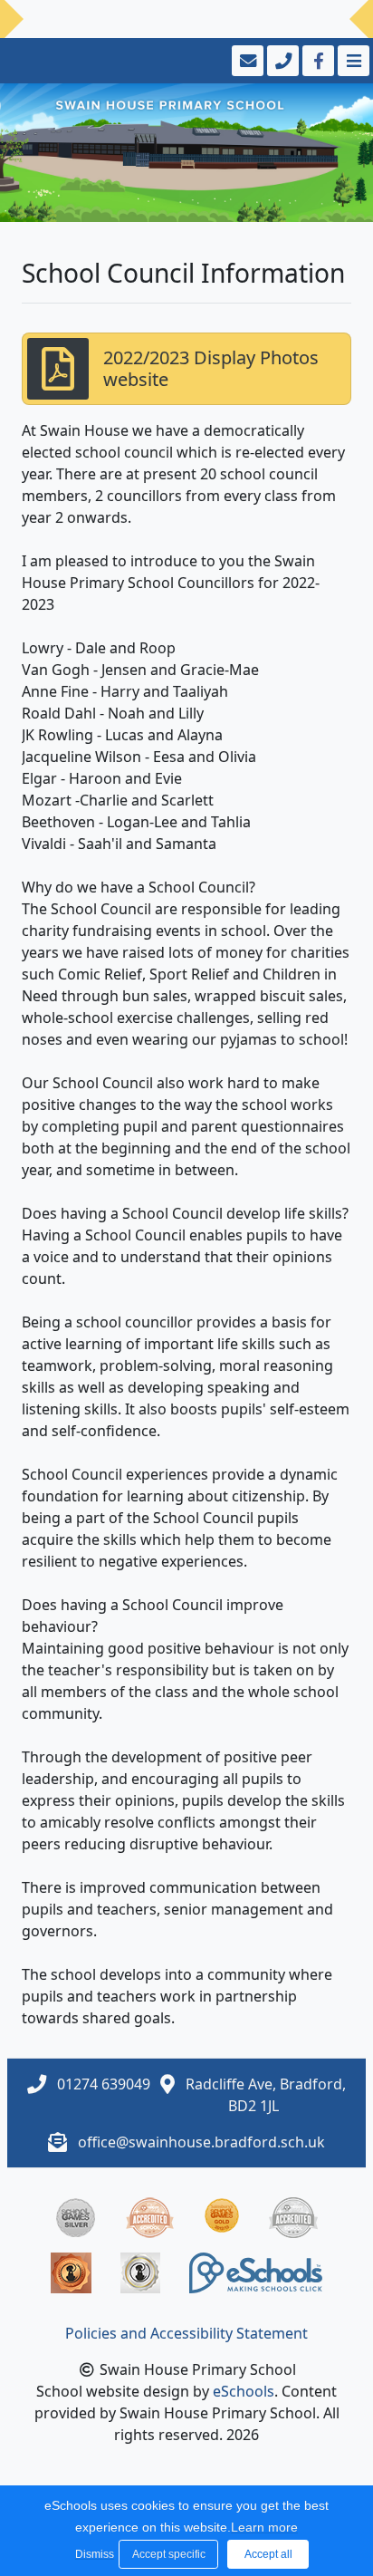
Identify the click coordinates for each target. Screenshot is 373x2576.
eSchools (244, 2391)
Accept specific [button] (169, 2554)
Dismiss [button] (92, 2554)
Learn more (264, 2527)
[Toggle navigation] (352, 61)
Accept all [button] (268, 2554)
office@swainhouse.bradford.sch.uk (201, 2142)
